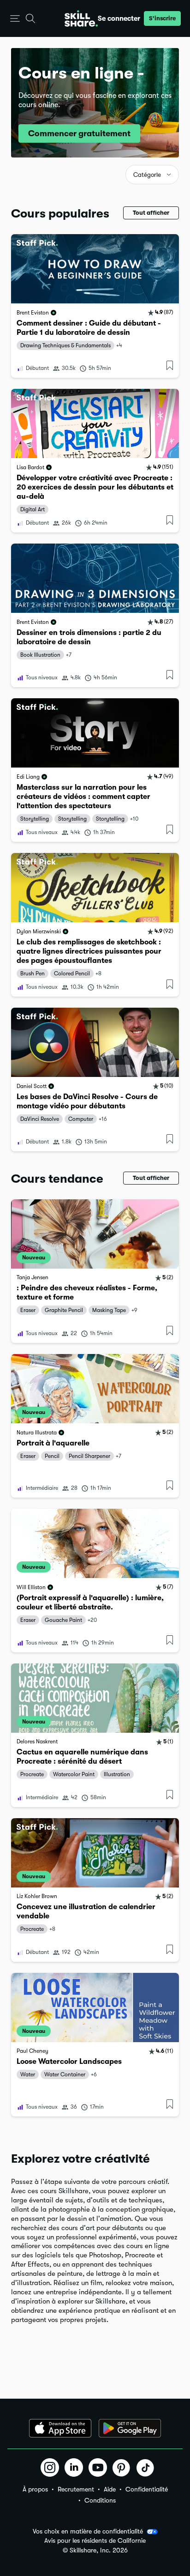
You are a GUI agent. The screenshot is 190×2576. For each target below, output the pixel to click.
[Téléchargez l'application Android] (130, 2428)
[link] (95, 306)
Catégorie (147, 175)
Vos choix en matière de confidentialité (88, 2531)
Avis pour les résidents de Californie (95, 2541)
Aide (110, 2489)
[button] (15, 19)
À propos (35, 2489)
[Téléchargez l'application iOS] (60, 2428)
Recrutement (76, 2489)
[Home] (81, 18)
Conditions (100, 2500)
